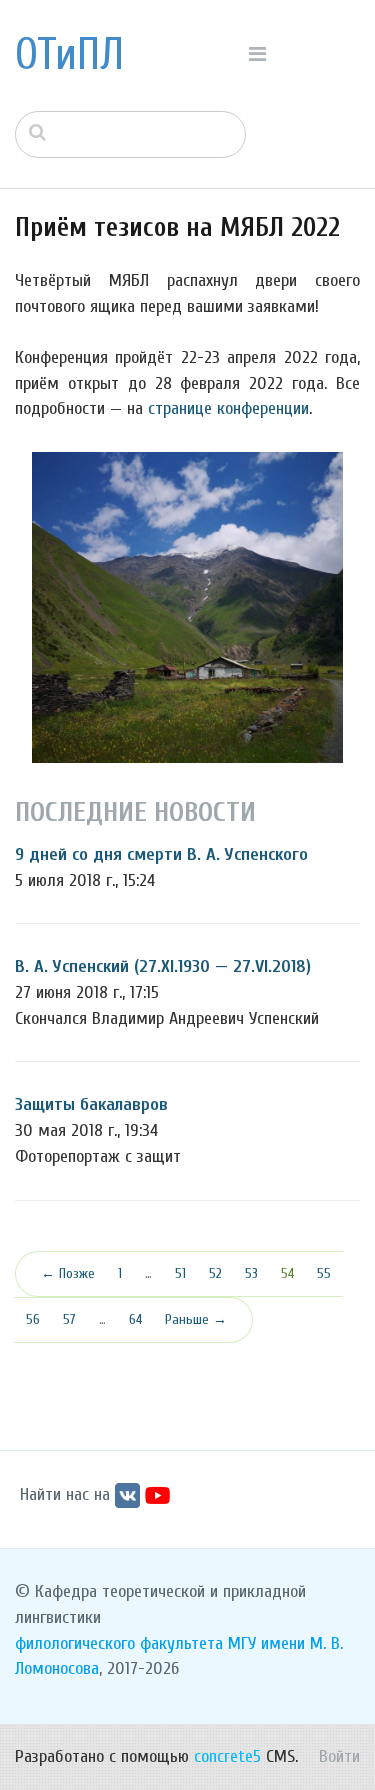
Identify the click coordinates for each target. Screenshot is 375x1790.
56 (33, 1319)
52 (215, 1273)
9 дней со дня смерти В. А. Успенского (161, 854)
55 (324, 1273)
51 (180, 1273)
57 (69, 1319)
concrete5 (227, 1756)
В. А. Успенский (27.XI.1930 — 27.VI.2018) (163, 966)
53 (251, 1273)
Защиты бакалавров (91, 1104)
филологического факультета (119, 1643)
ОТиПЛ (69, 55)
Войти (339, 1756)
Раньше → (196, 1319)
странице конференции (228, 408)
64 (135, 1319)
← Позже (68, 1273)
